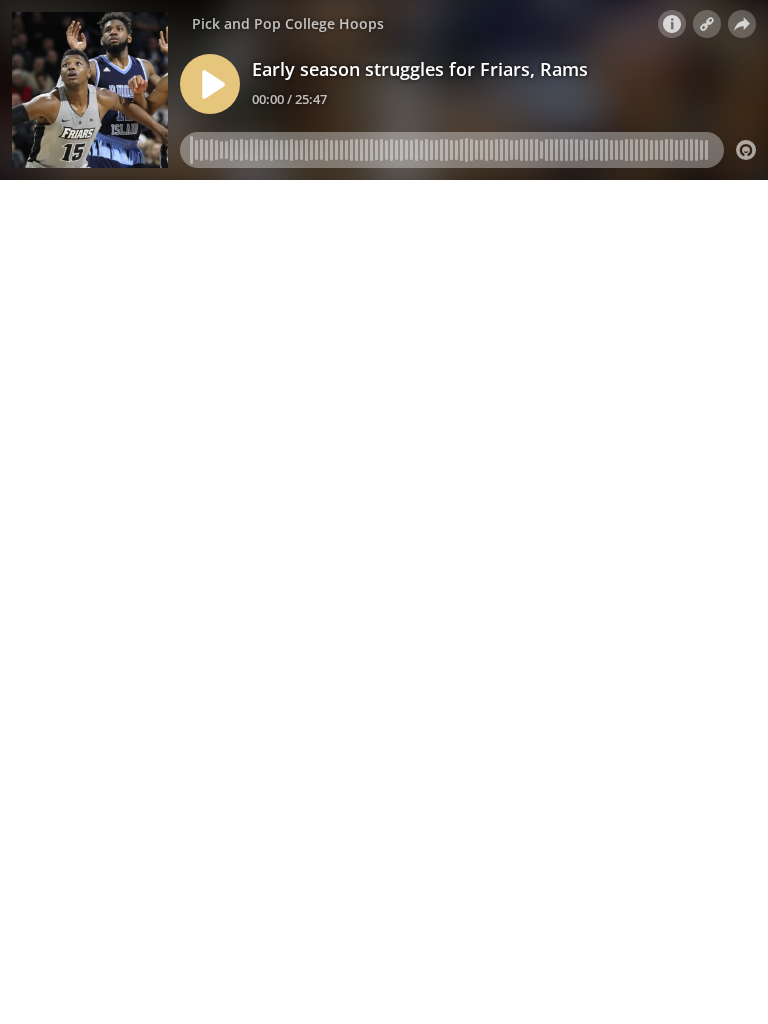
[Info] (672, 24)
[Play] (210, 84)
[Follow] (707, 24)
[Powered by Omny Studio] (746, 150)
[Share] (742, 24)
